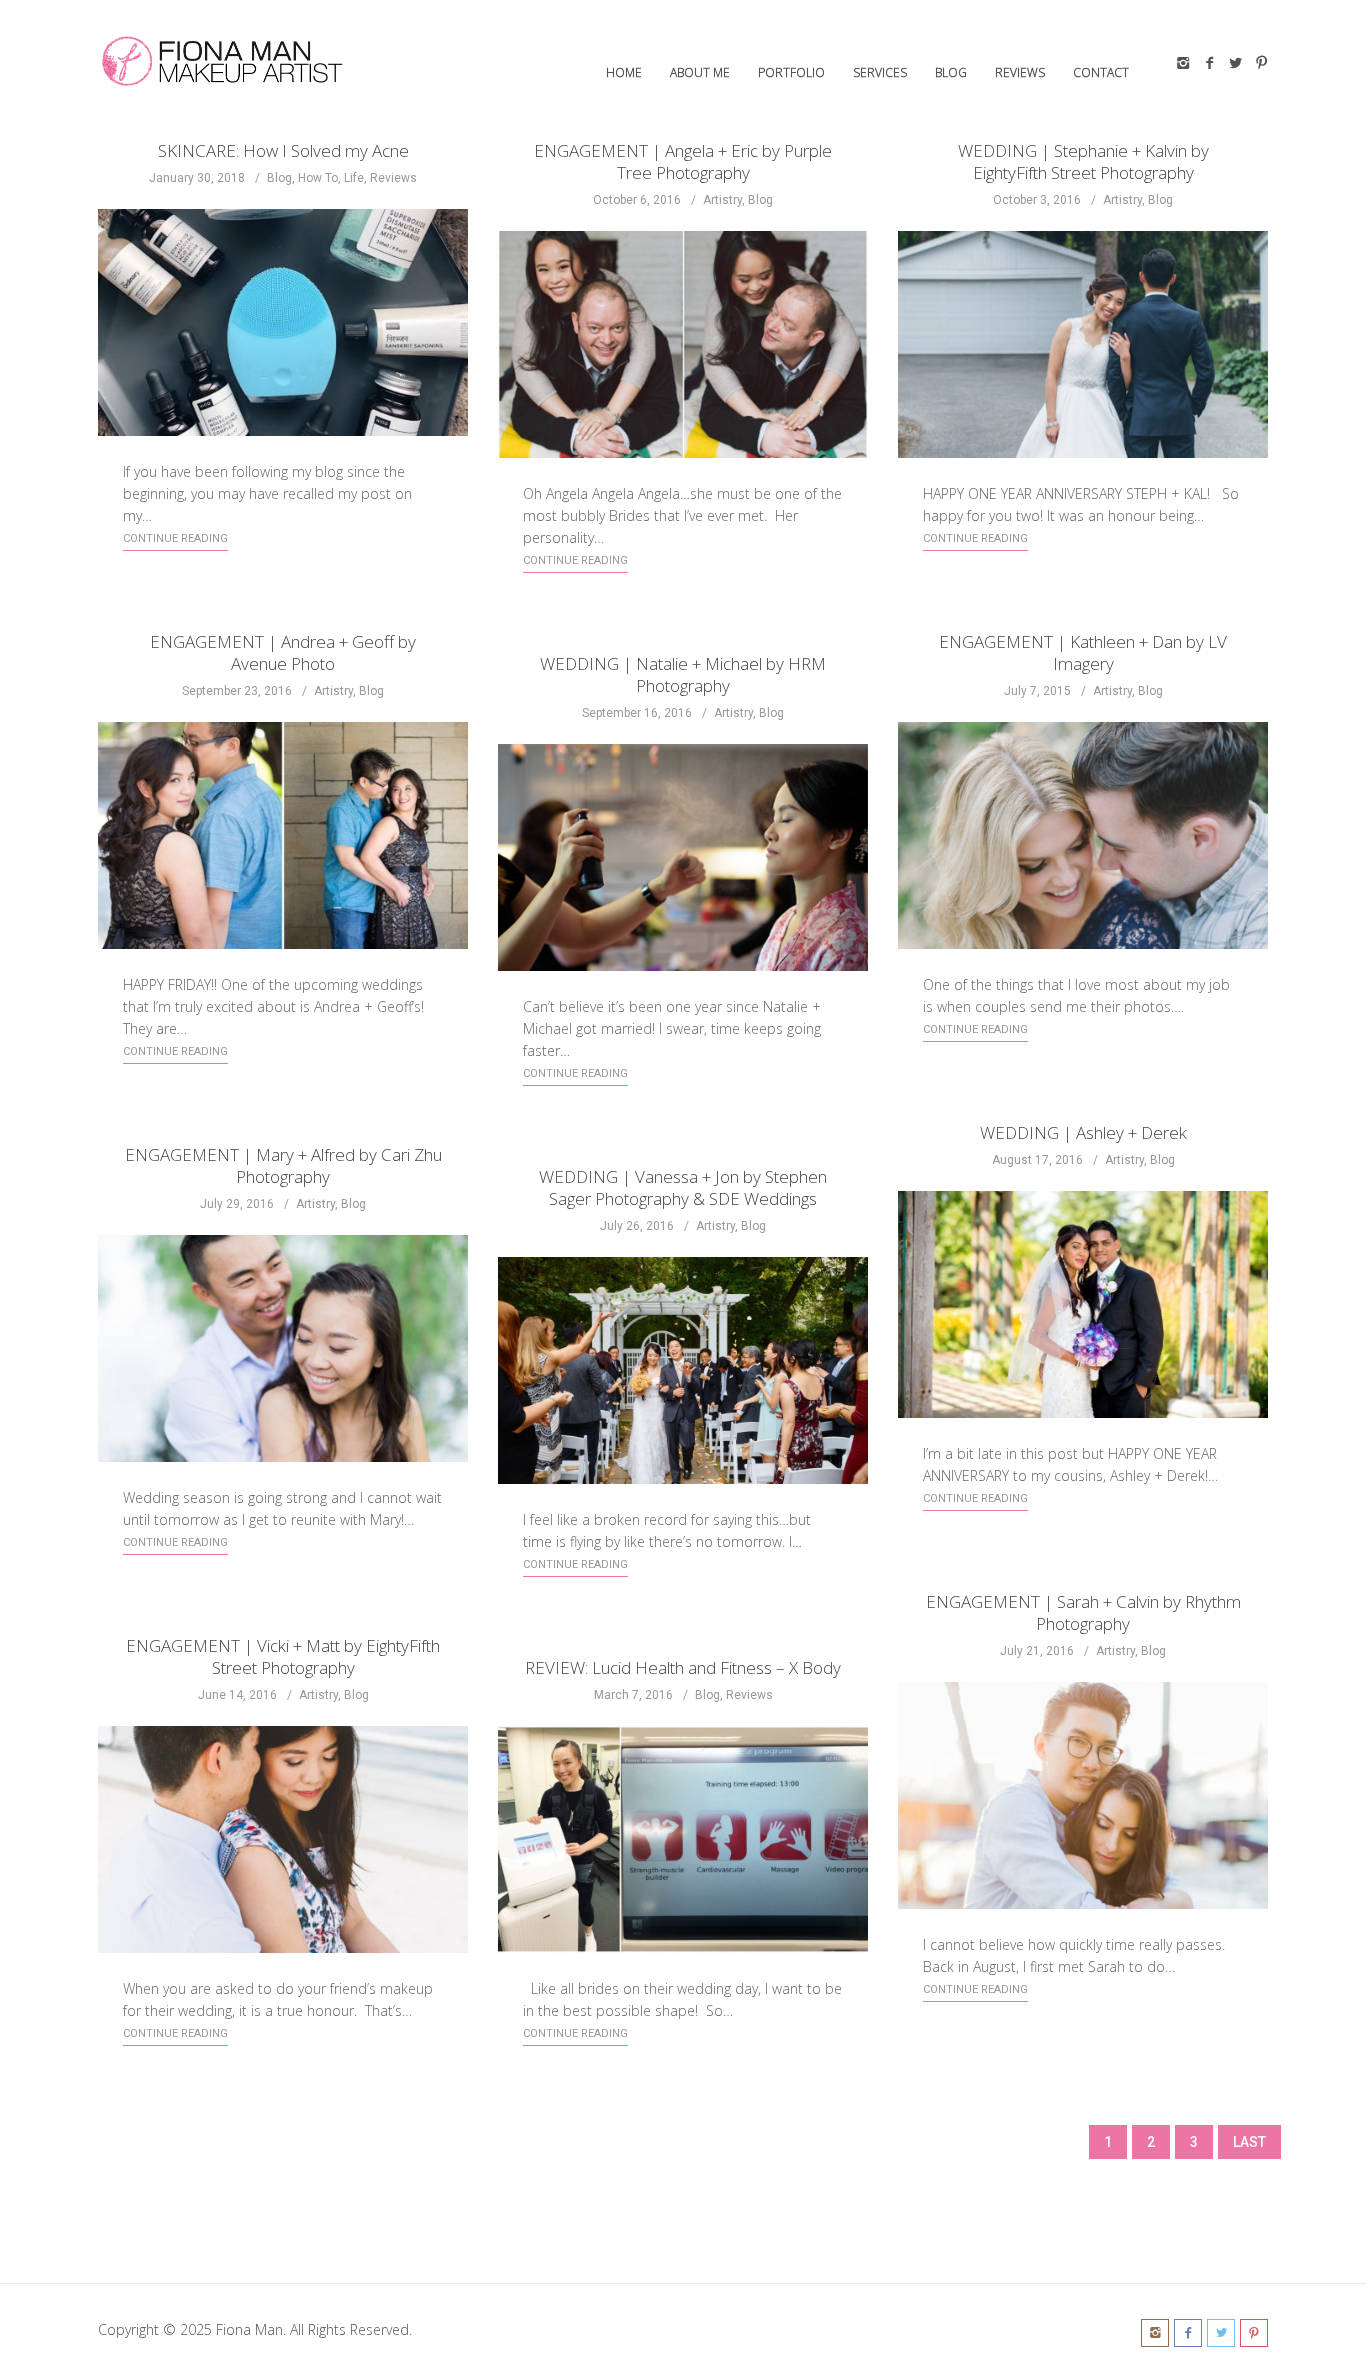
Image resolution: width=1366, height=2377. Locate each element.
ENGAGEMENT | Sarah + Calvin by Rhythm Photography (1083, 1612)
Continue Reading (175, 538)
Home (624, 72)
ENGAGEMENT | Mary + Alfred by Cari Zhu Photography (283, 1165)
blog (951, 72)
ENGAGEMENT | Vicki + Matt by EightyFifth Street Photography (283, 1656)
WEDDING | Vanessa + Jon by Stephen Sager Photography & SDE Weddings (683, 1187)
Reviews (1020, 72)
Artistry (722, 200)
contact (1101, 72)
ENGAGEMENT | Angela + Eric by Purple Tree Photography (683, 161)
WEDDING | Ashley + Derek (1083, 1132)
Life (354, 178)
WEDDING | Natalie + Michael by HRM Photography (683, 674)
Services (880, 72)
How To (318, 178)
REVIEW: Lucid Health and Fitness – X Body (683, 1667)
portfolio (791, 72)
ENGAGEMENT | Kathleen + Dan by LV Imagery (1083, 652)
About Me (700, 72)
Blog (279, 178)
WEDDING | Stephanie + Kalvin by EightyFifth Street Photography (1083, 161)
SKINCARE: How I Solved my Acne (283, 150)
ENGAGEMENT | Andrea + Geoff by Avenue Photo (283, 652)
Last (1249, 2142)
